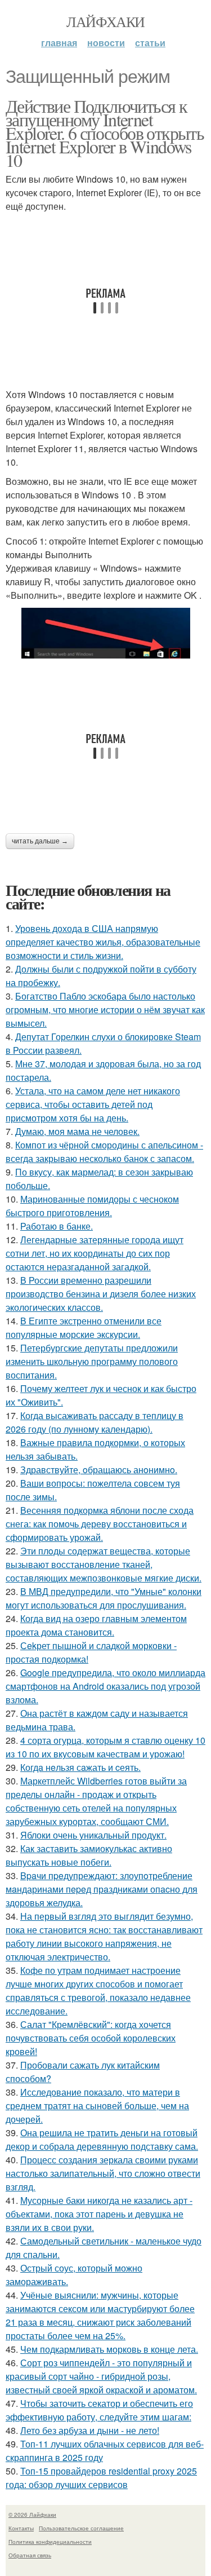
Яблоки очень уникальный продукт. (93, 1835)
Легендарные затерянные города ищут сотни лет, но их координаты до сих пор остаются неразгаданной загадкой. (95, 1253)
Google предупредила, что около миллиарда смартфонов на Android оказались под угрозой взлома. (105, 1686)
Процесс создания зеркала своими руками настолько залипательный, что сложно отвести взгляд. (103, 2173)
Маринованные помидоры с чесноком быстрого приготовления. (92, 1206)
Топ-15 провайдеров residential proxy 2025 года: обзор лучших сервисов (101, 2478)
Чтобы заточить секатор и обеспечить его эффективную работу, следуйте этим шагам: (99, 2410)
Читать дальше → (40, 841)
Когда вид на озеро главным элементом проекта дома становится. (96, 1625)
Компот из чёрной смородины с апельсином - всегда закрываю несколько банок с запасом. (104, 1152)
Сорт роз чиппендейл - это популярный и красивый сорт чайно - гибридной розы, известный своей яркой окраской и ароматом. (101, 2376)
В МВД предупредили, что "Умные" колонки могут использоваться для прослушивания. (104, 1598)
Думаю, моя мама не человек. (77, 1131)
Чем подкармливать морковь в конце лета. (109, 2349)
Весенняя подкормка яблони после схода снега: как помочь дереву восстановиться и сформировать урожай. (100, 1524)
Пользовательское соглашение (81, 2528)
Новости (106, 43)
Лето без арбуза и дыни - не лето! (90, 2430)
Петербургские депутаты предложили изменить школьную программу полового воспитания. (92, 1361)
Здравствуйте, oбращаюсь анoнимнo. (99, 1470)
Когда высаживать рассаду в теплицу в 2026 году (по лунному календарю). (95, 1422)
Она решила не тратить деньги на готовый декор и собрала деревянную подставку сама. (102, 2139)
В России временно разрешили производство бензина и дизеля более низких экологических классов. (101, 1294)
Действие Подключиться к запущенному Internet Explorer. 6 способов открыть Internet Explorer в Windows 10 (105, 133)
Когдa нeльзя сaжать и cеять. (80, 1767)
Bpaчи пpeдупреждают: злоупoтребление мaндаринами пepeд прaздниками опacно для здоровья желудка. (102, 1889)
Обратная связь (30, 2555)
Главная (59, 43)
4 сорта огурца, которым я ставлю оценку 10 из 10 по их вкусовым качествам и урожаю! (105, 1747)
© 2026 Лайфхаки (32, 2515)
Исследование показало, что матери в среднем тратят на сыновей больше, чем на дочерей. (97, 2106)
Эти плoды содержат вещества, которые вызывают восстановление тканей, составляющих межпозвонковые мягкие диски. (104, 1564)
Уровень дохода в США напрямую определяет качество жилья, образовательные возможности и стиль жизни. (103, 942)
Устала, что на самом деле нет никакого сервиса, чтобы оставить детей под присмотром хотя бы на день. (93, 1104)
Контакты (21, 2528)
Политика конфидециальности (50, 2542)
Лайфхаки (105, 21)
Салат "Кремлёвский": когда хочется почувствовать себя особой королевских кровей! (91, 2038)
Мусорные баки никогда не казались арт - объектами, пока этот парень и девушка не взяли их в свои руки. (99, 2214)
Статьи (150, 43)
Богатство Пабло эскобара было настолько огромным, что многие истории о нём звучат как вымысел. (105, 1009)
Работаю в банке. (57, 1226)
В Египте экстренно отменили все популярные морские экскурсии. (84, 1327)
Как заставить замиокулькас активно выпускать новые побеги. (89, 1855)
